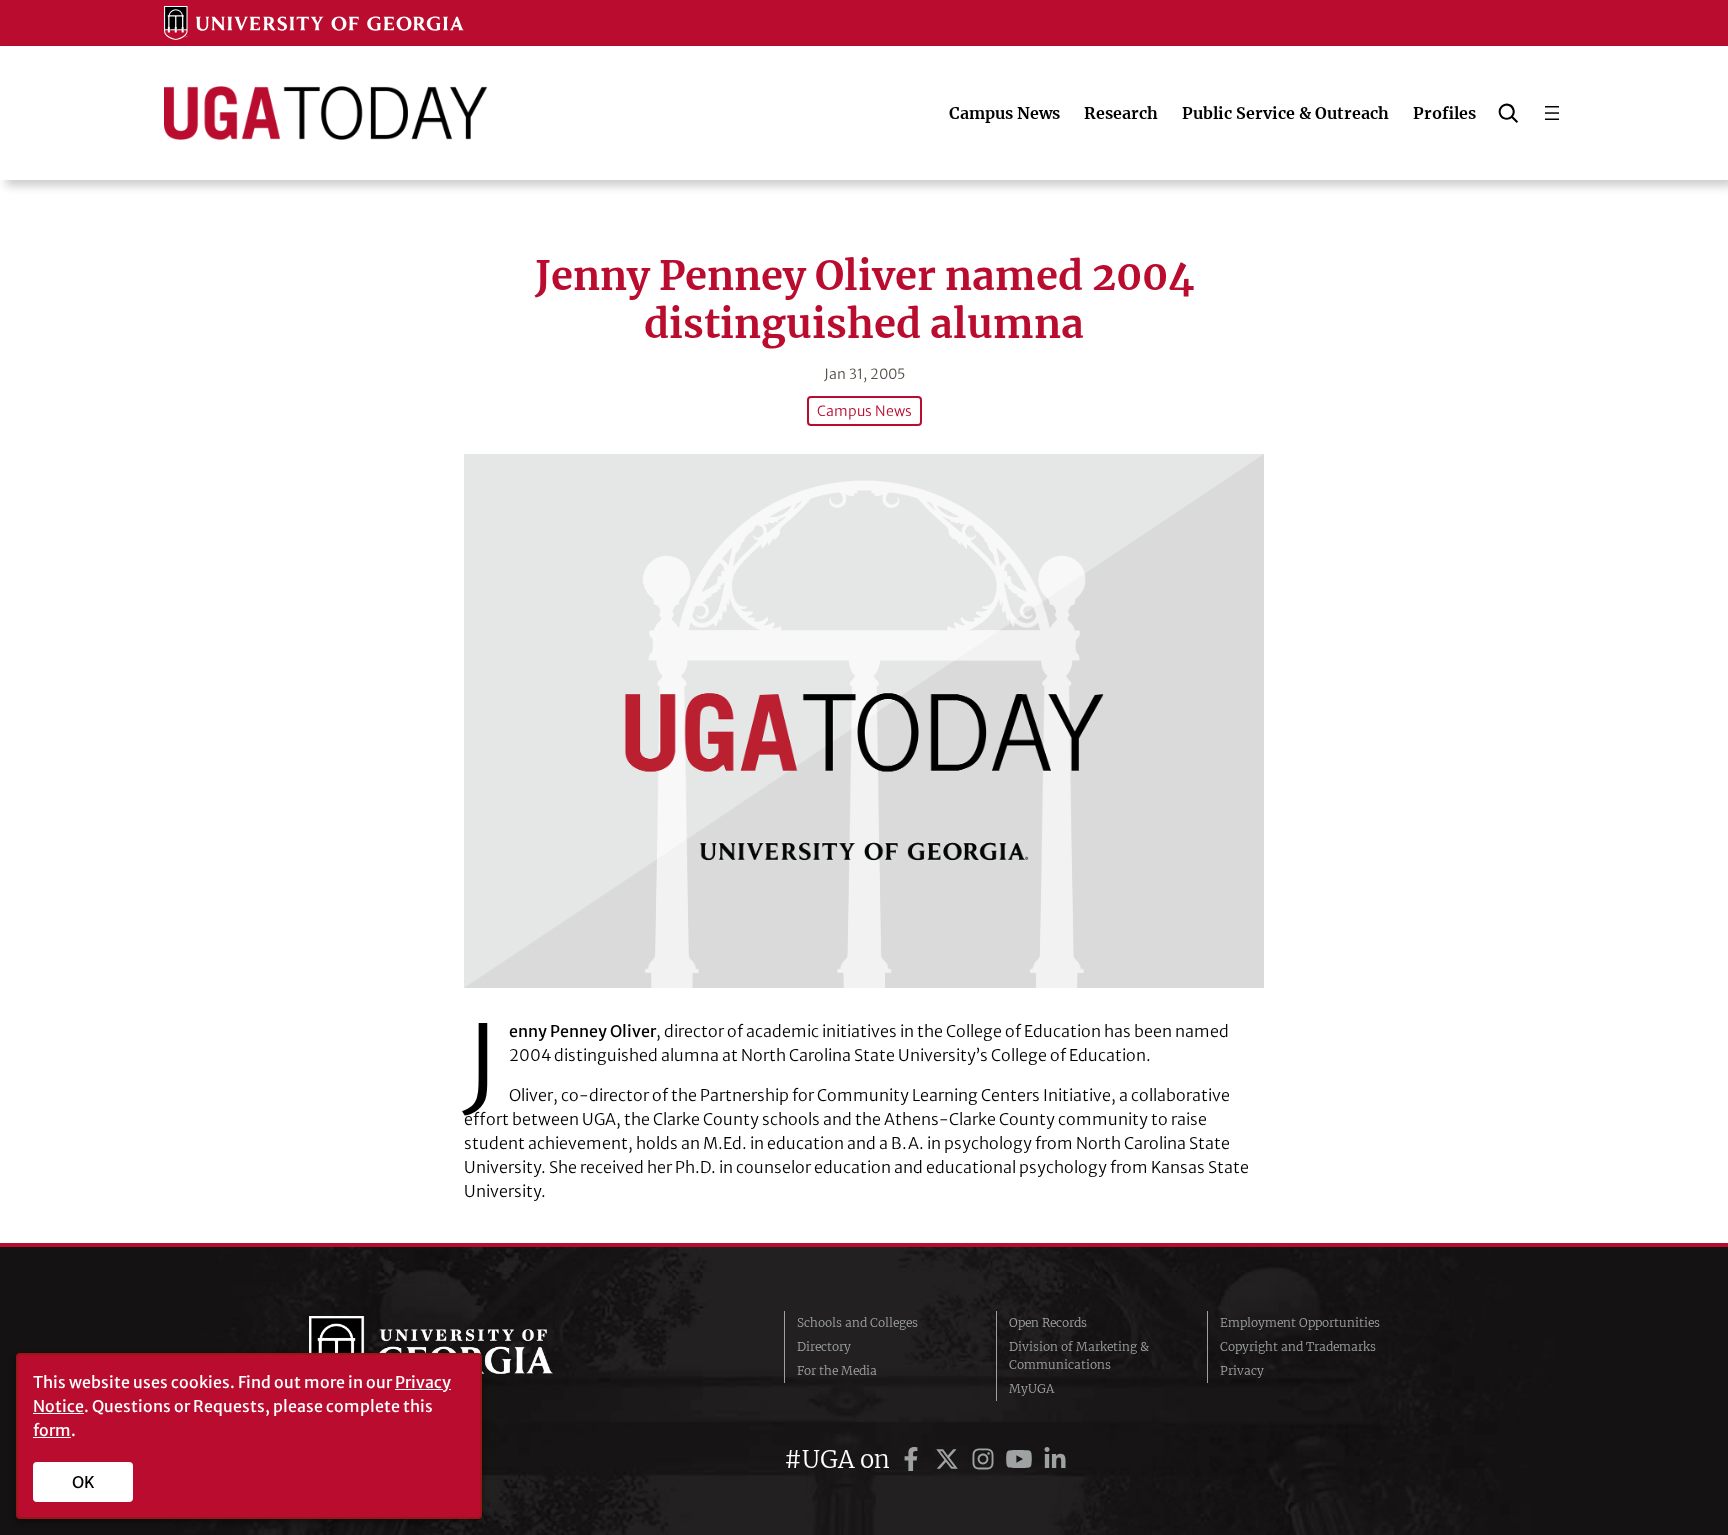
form (52, 1430)
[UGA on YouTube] (1022, 1459)
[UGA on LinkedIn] (1055, 1459)
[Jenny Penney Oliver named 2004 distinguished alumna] (864, 720)
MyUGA (1031, 1388)
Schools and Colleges (857, 1322)
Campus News (864, 411)
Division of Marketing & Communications (1079, 1355)
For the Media (837, 1370)
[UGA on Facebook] (914, 1459)
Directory (824, 1346)
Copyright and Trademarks (1298, 1346)
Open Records (1048, 1322)
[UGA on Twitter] (950, 1459)
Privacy (1242, 1370)
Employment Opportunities (1300, 1322)
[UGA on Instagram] (986, 1459)
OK (83, 1482)
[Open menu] (1552, 113)
